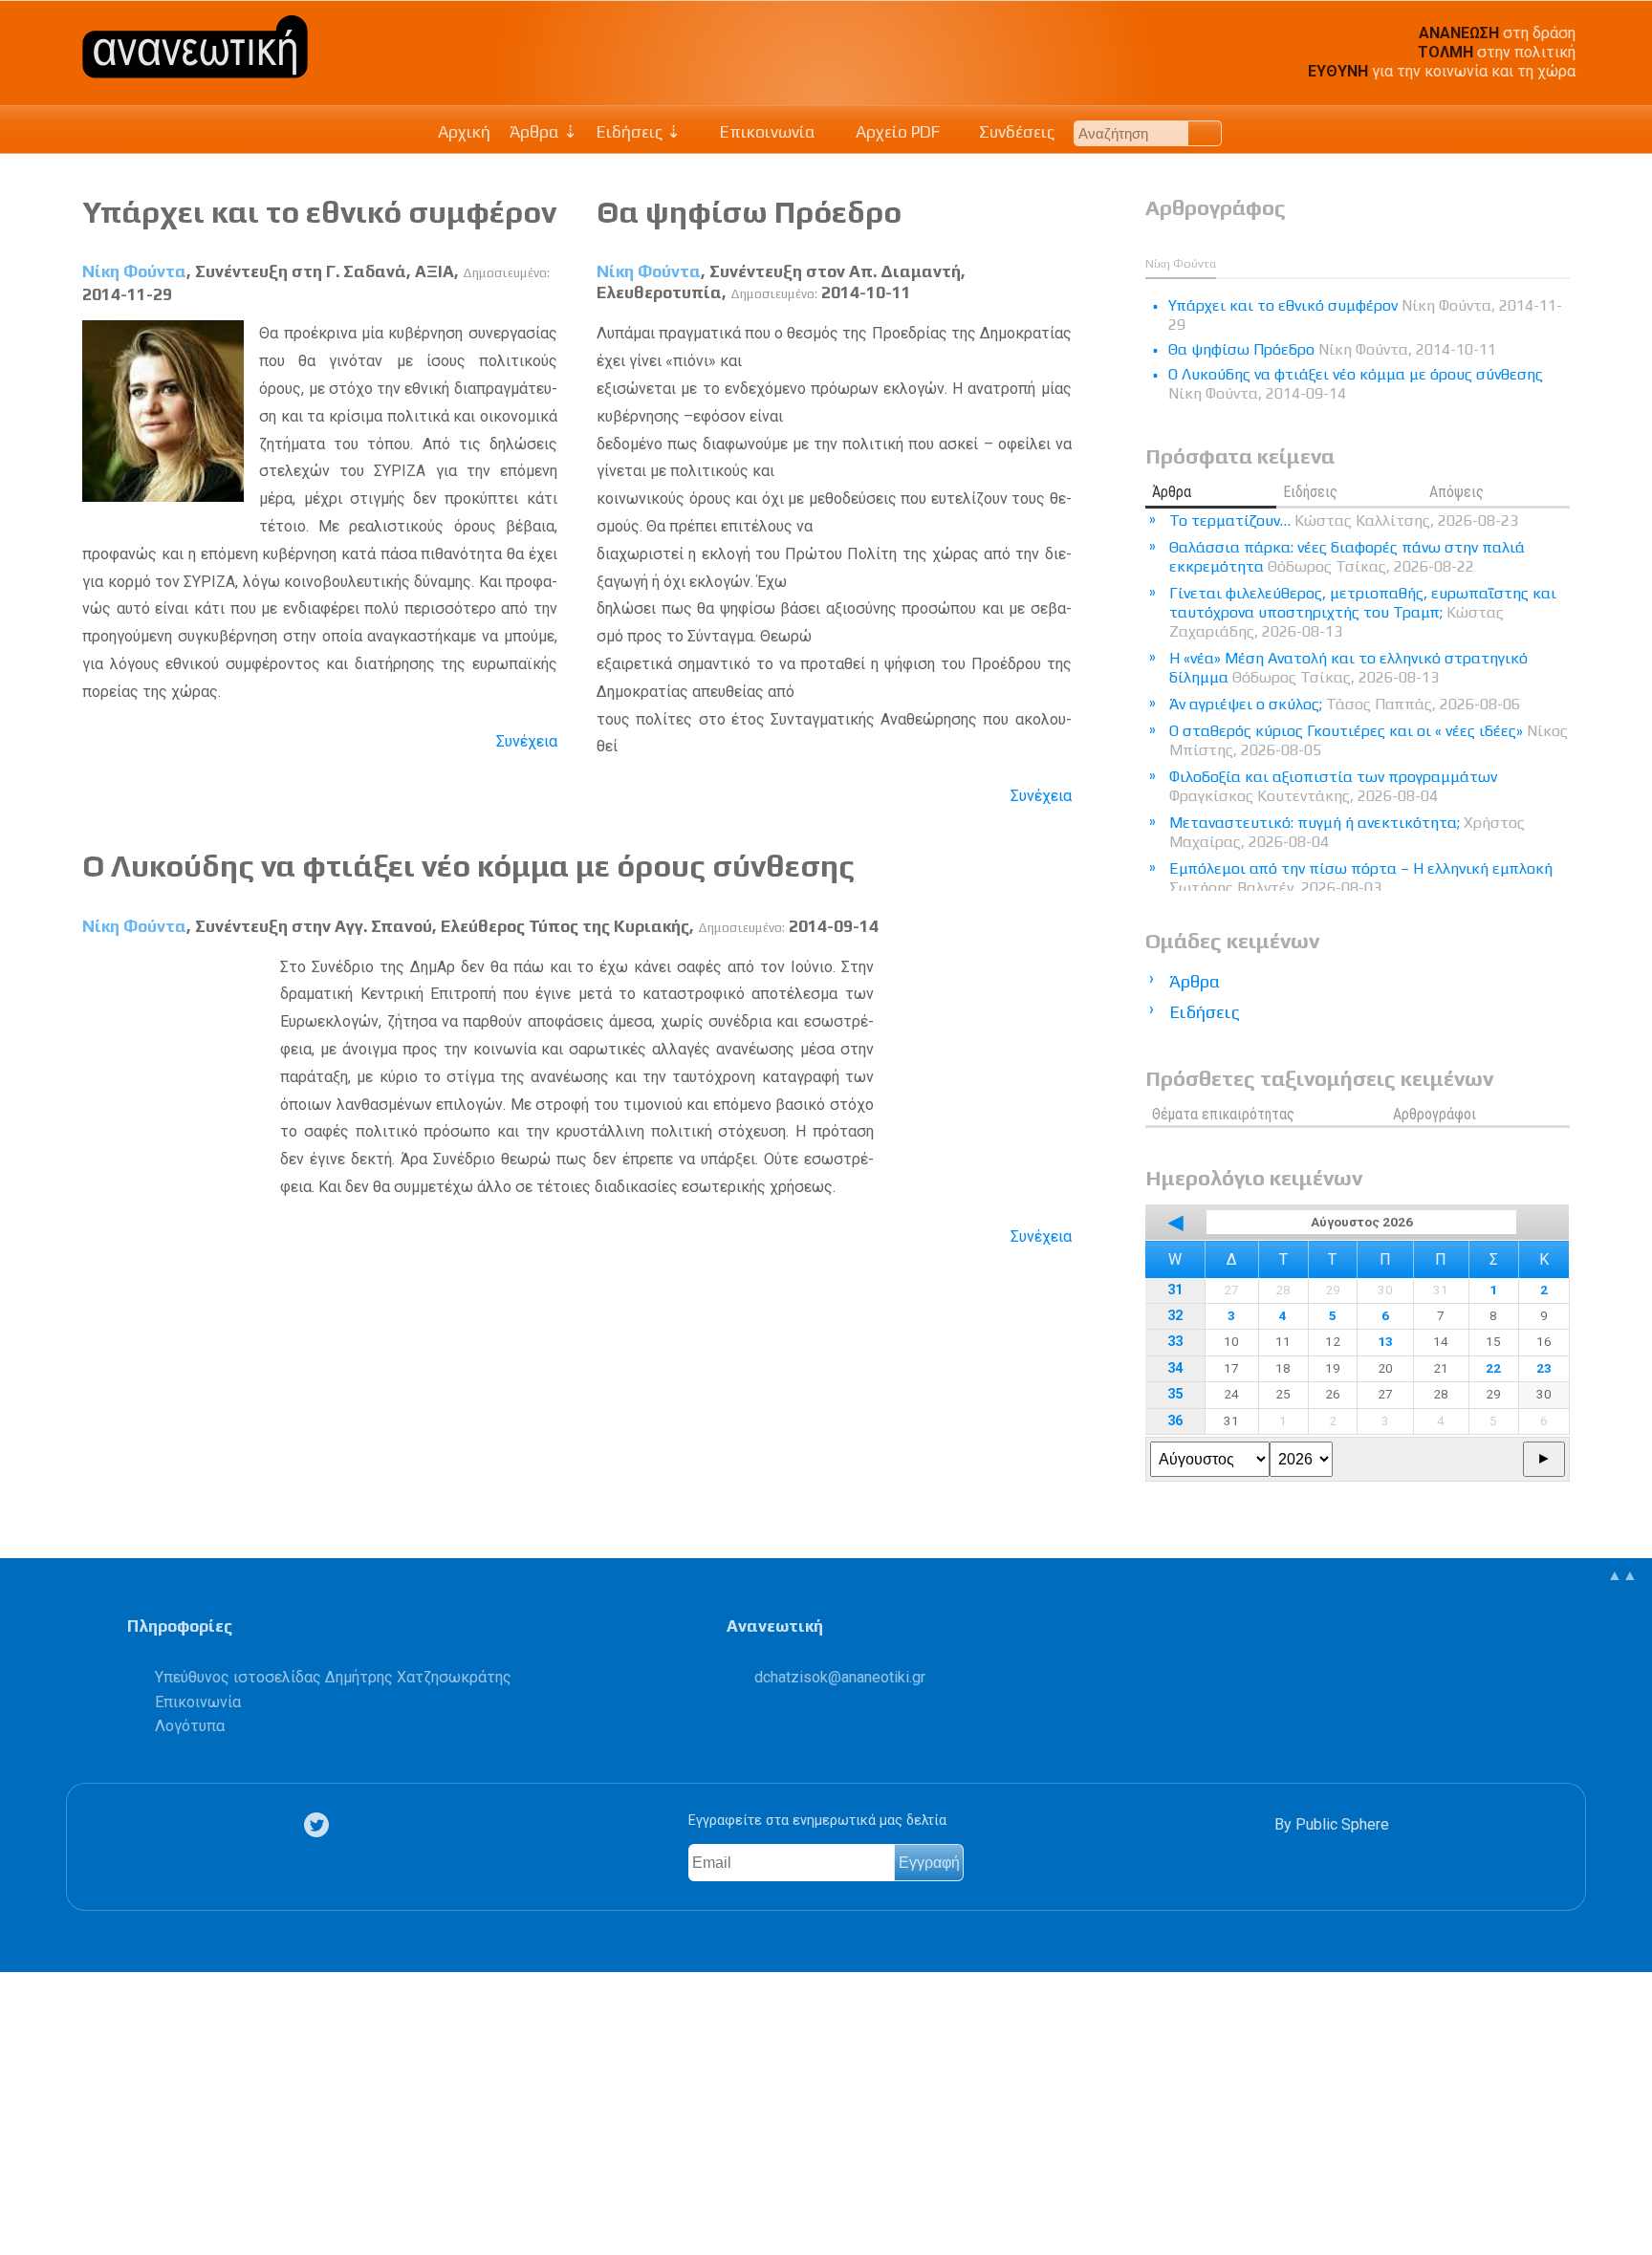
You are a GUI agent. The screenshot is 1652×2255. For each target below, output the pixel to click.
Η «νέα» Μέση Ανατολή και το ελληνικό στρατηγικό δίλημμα (1348, 668)
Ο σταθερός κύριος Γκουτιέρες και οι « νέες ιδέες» (1369, 740)
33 (1175, 1342)
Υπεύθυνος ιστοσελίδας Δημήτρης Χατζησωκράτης (333, 1677)
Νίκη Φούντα (134, 271)
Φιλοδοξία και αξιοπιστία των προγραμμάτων (1333, 786)
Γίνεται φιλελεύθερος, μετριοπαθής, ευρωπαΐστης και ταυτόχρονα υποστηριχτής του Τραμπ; (1363, 612)
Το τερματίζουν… (1344, 520)
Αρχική (464, 132)
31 (1175, 1290)
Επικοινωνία (766, 132)
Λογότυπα (190, 1726)
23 (1544, 1368)
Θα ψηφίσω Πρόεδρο (749, 212)
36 (1175, 1421)
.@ (840, 1677)
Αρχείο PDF (896, 132)
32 (1175, 1316)
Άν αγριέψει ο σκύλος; (1345, 704)
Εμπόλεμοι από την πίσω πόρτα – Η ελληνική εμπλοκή (1361, 878)
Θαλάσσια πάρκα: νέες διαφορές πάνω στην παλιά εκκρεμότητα (1347, 557)
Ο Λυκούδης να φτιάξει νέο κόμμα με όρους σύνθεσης (468, 866)
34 (1175, 1368)
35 (1175, 1394)
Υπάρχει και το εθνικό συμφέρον (319, 212)
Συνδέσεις (1015, 132)
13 (1385, 1341)
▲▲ (1622, 1575)
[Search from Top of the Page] (1205, 133)
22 (1493, 1368)
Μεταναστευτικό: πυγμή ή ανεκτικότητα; (1347, 832)
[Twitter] (320, 1825)
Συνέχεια (527, 741)
